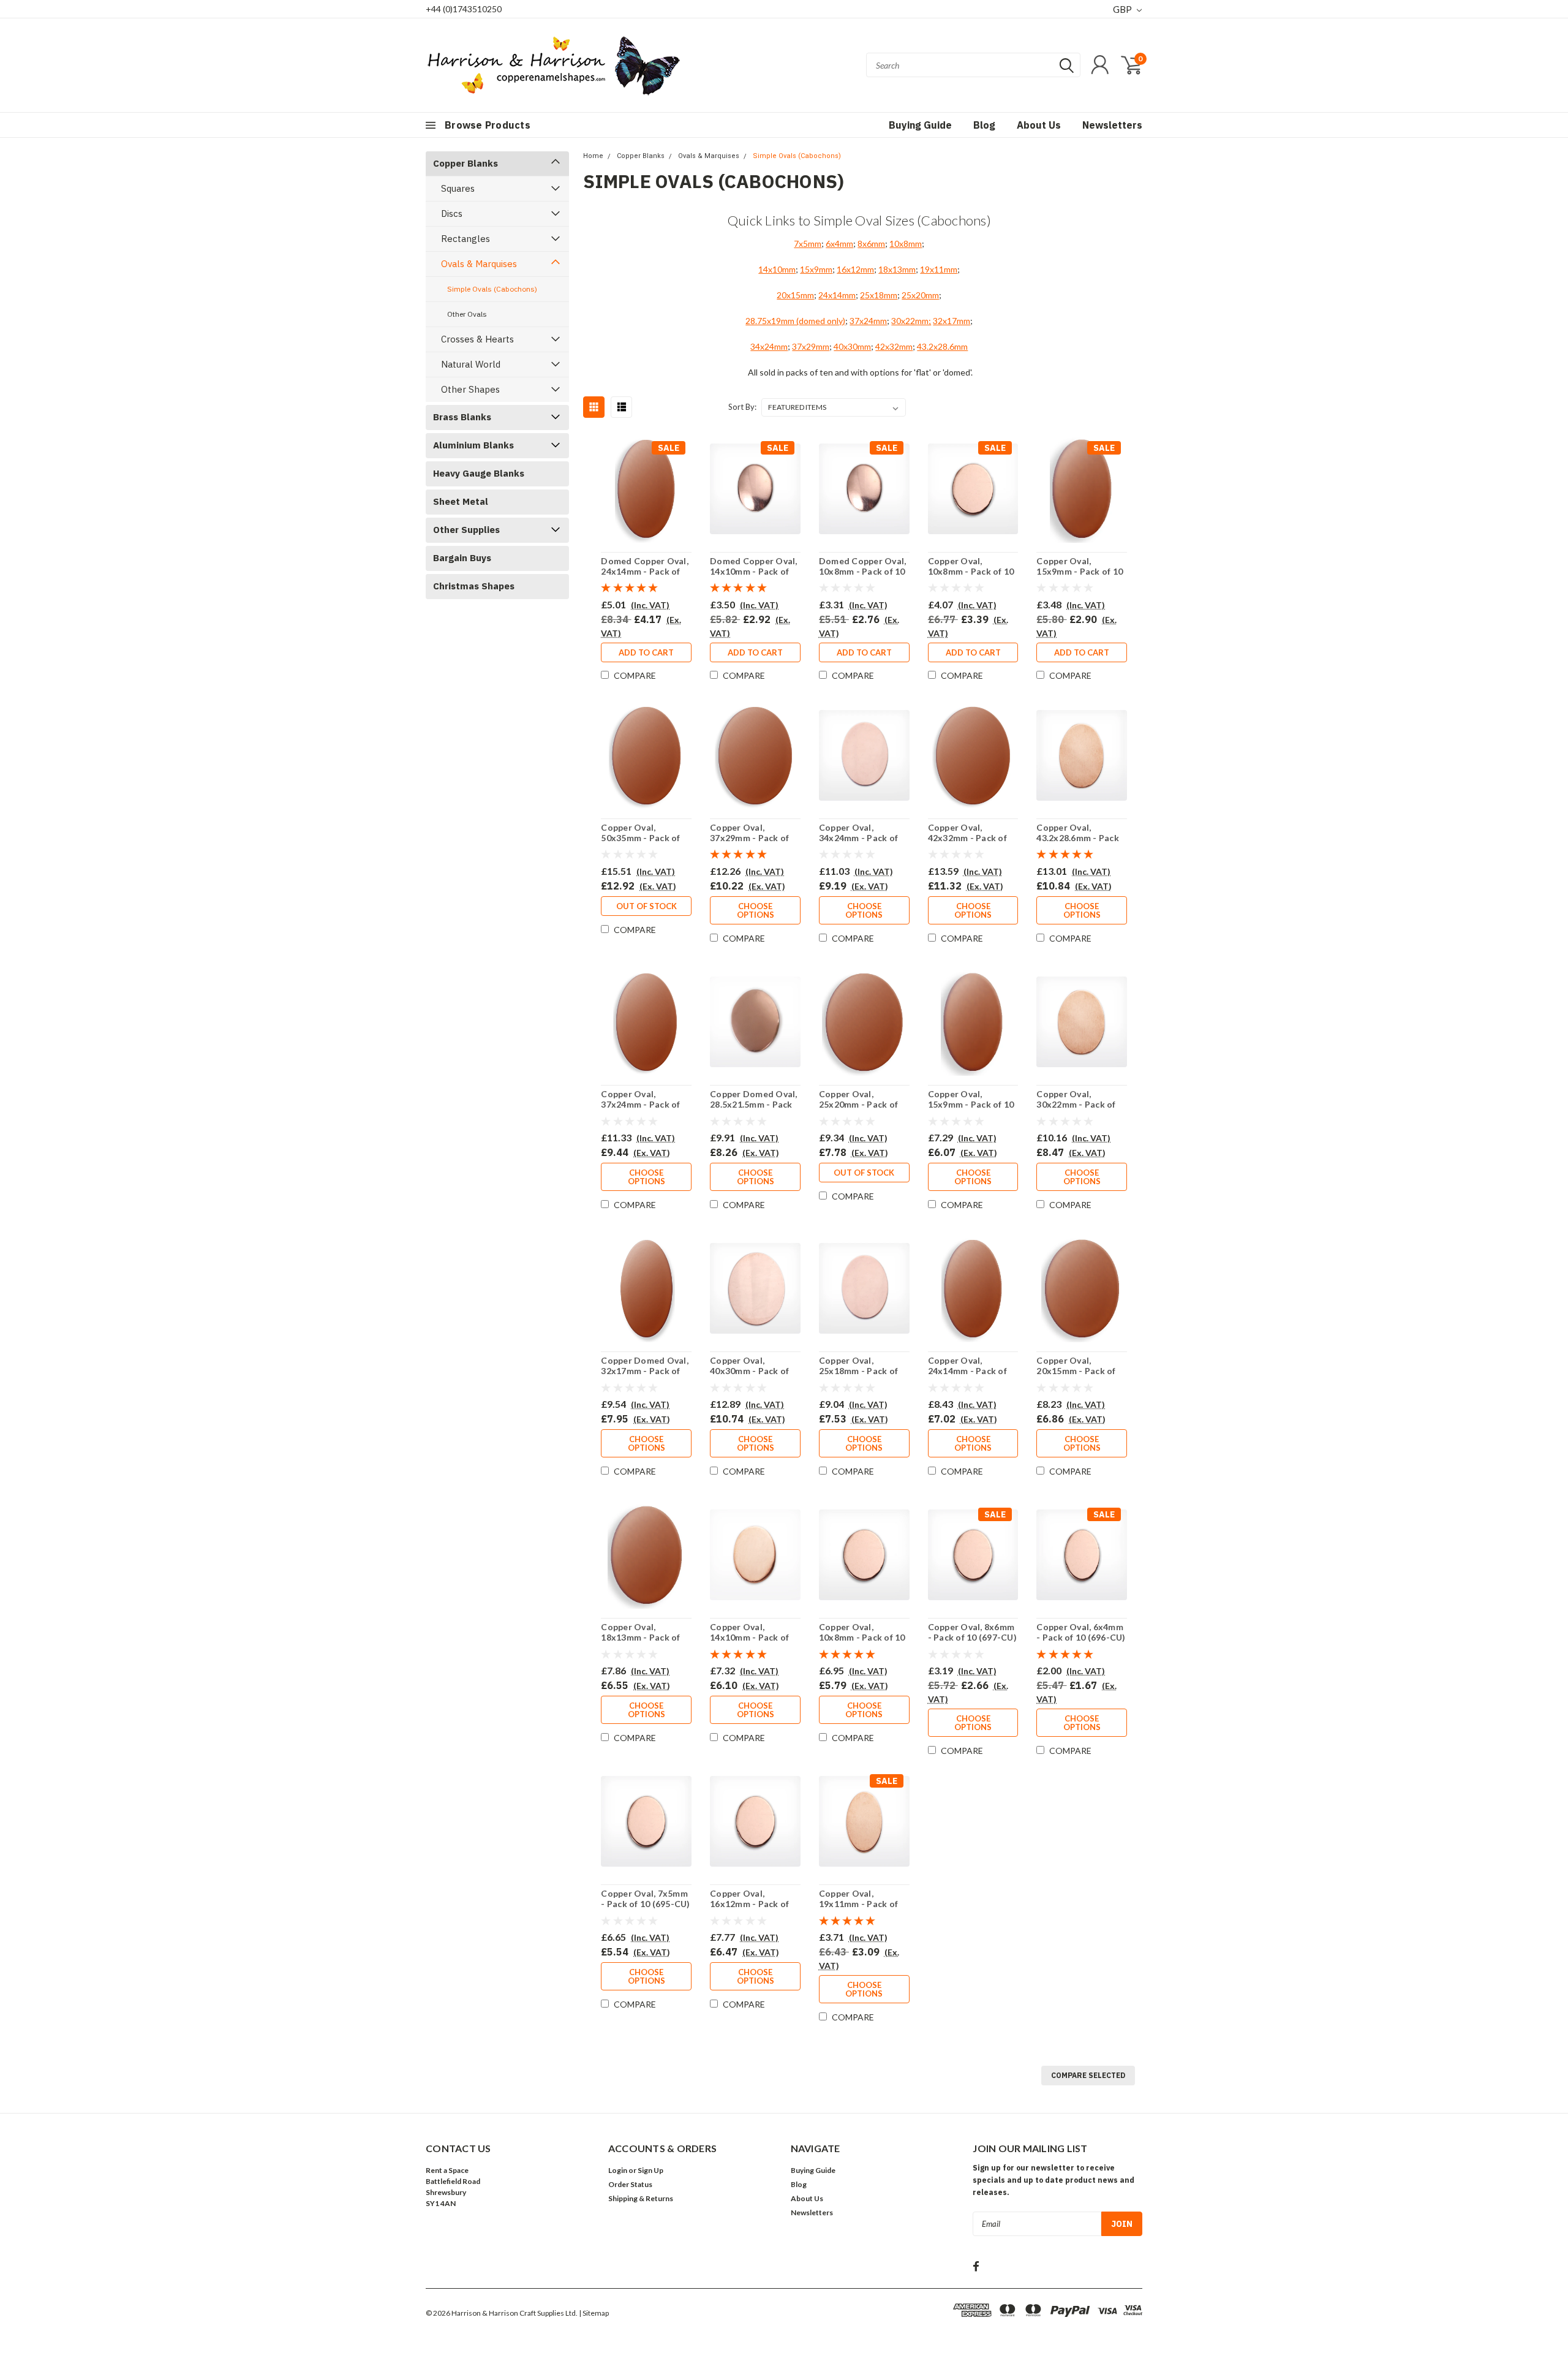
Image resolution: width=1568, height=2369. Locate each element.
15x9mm (816, 269)
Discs (452, 213)
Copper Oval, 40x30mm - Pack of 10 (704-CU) (749, 1371)
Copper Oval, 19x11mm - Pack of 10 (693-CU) (858, 1904)
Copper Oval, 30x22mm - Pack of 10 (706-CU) (1076, 1105)
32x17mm (952, 321)
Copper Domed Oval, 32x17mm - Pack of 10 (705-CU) (645, 1371)
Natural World (471, 364)
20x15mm (795, 295)
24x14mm (837, 295)
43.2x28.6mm (942, 346)
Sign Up (650, 2170)
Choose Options (756, 910)
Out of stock (646, 906)
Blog (984, 125)
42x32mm (894, 346)
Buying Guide (920, 125)
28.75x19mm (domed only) (795, 321)
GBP (1123, 9)
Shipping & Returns (641, 2198)
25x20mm (920, 295)
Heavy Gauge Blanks (479, 473)
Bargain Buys (462, 558)
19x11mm (939, 269)
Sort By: (742, 407)
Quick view (646, 491)
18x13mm (897, 269)
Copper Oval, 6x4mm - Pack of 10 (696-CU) (1081, 1632)
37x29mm (811, 346)
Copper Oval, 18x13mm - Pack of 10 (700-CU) (640, 1638)
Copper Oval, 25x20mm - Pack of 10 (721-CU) (858, 1105)
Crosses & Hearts (477, 339)
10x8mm (906, 244)
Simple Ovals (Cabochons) (492, 289)
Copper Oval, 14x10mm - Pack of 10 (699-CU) (749, 1638)
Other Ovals (467, 314)
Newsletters (1112, 125)
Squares (458, 188)
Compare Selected (1088, 2075)
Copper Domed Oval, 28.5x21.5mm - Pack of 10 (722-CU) (754, 1105)
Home (593, 156)
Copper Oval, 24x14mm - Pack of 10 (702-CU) (967, 1371)
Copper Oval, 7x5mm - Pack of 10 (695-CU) (645, 1899)
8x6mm (871, 244)
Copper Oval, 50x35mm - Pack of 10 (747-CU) (640, 838)
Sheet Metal (461, 501)
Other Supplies (466, 530)
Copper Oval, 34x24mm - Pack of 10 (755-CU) (858, 838)
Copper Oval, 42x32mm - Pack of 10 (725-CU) (967, 838)
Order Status (630, 2184)
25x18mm (879, 295)
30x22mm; (911, 321)
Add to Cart (646, 652)
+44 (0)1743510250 (464, 9)
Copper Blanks (466, 163)
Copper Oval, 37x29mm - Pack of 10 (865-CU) (749, 838)
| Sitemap (594, 2313)
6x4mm (839, 244)
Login (618, 2170)
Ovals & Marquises (479, 264)
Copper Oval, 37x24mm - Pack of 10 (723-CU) (640, 1105)
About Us (1039, 125)
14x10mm (777, 269)
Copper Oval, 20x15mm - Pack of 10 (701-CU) (1076, 1371)
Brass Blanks (462, 417)
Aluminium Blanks (473, 445)
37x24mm (868, 321)
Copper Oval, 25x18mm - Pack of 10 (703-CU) (858, 1371)
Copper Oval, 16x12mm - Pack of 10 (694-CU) (749, 1904)
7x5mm (808, 244)
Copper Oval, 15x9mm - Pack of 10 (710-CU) (971, 1105)
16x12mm (855, 269)
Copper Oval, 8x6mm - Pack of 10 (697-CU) (972, 1632)
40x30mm (852, 346)
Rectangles (466, 239)
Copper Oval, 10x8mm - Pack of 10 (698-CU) (862, 1638)
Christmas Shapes (474, 586)
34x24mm (769, 346)
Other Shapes (470, 389)
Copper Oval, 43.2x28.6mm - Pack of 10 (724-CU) (1078, 838)
